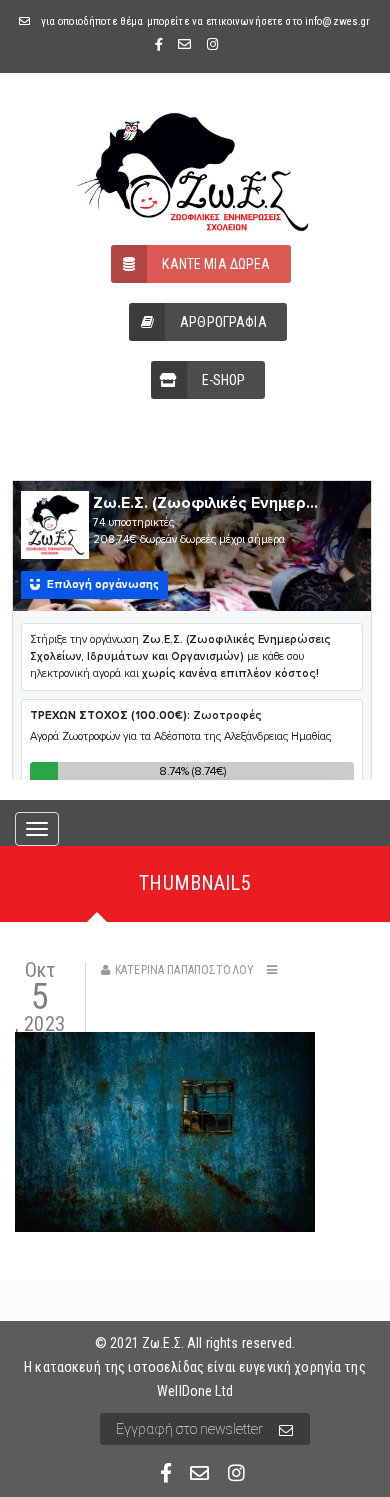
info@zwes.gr (338, 21)
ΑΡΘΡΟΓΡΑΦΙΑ (223, 322)
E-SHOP (224, 380)
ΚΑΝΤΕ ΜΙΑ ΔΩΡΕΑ (216, 264)
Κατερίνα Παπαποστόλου (184, 970)
